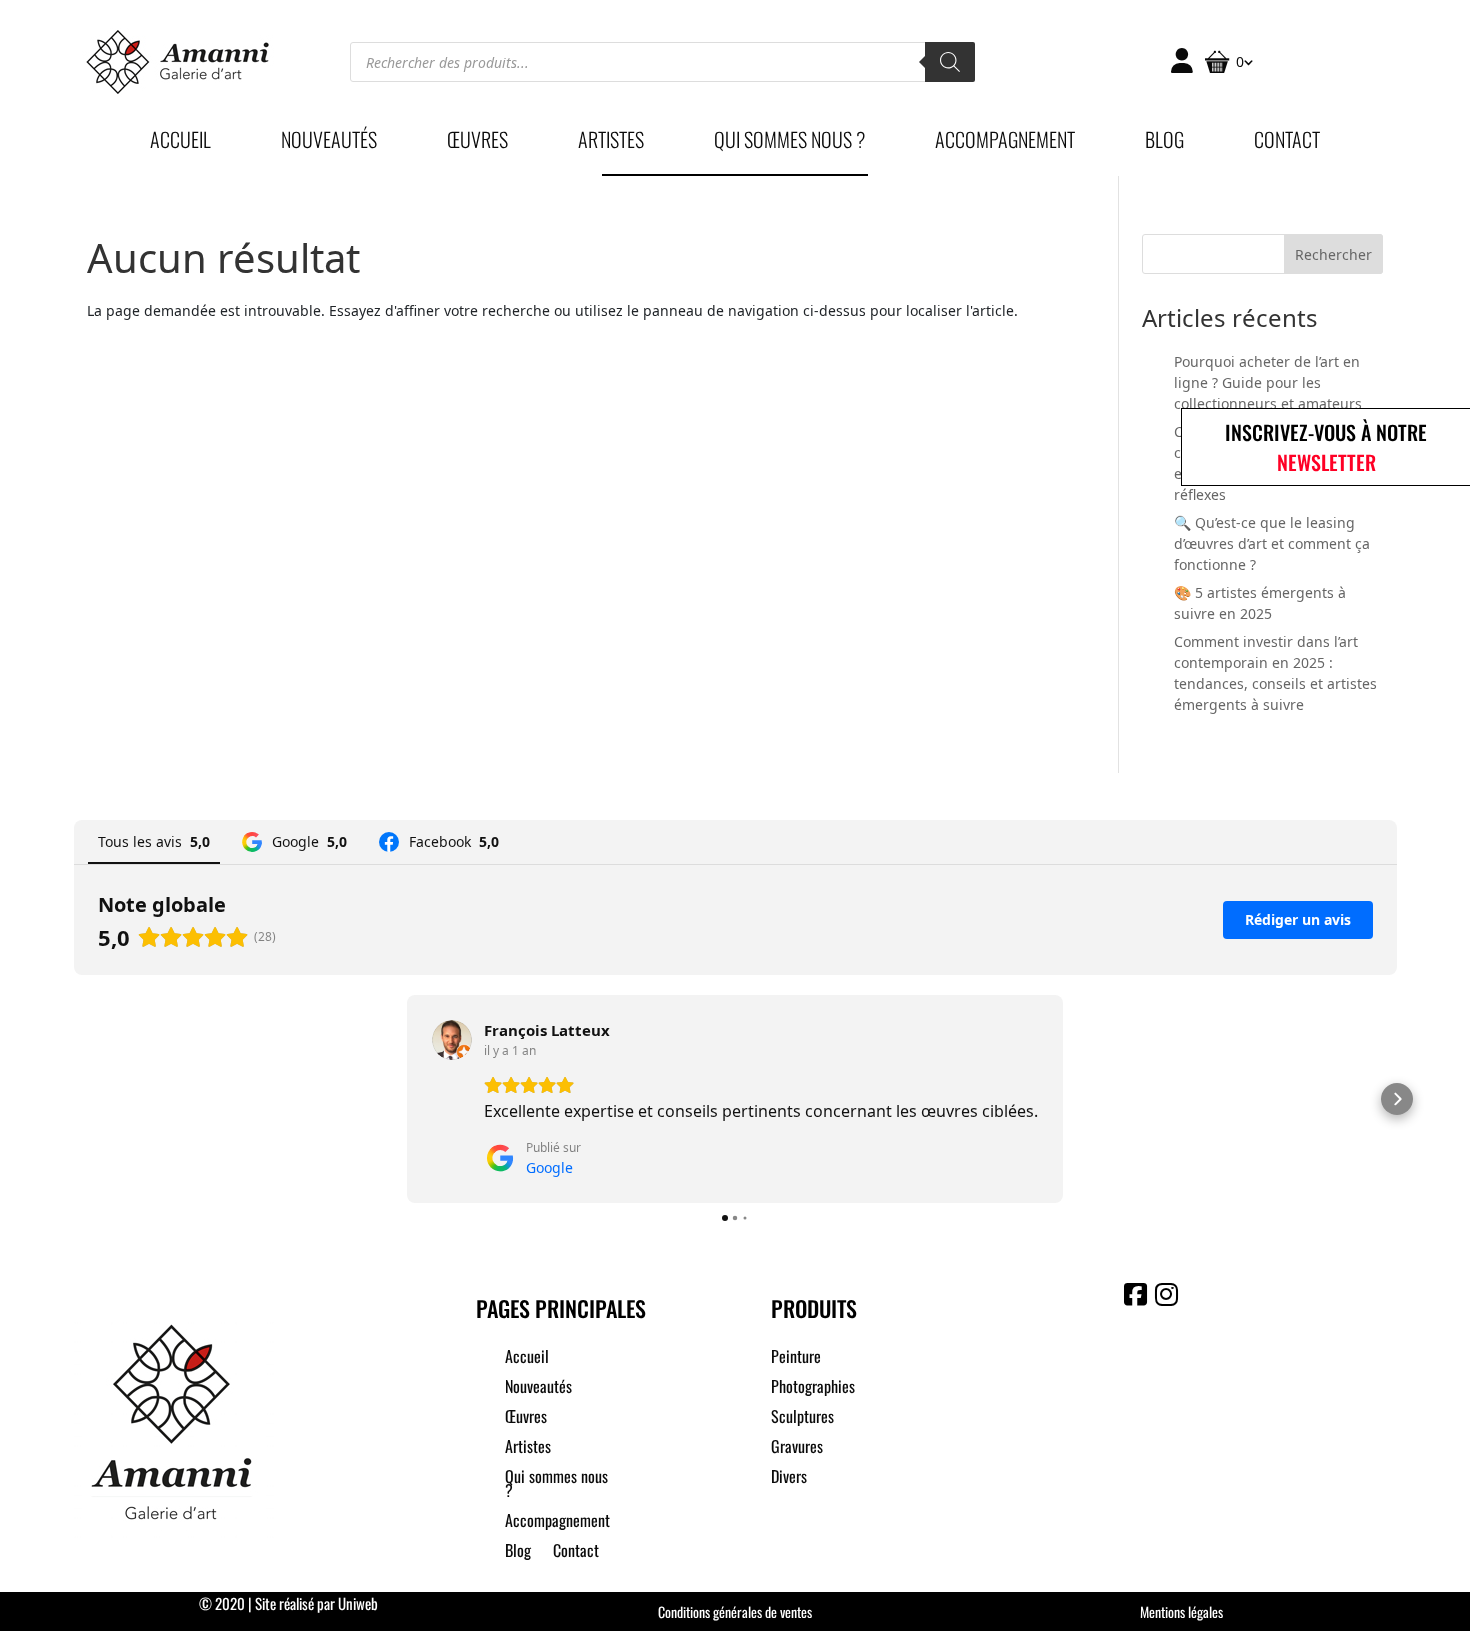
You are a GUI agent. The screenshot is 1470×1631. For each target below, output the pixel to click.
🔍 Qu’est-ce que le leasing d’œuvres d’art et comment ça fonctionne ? (1272, 543)
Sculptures (802, 1418)
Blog (1164, 143)
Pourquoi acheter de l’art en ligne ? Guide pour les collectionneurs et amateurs (1268, 382)
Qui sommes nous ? (789, 143)
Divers (789, 1478)
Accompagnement (1005, 143)
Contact (1287, 143)
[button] (74, 1099)
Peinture (796, 1358)
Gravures (797, 1448)
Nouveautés (329, 143)
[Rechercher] (950, 62)
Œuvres (477, 143)
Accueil (180, 143)
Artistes (611, 143)
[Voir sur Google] (452, 1040)
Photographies (813, 1388)
